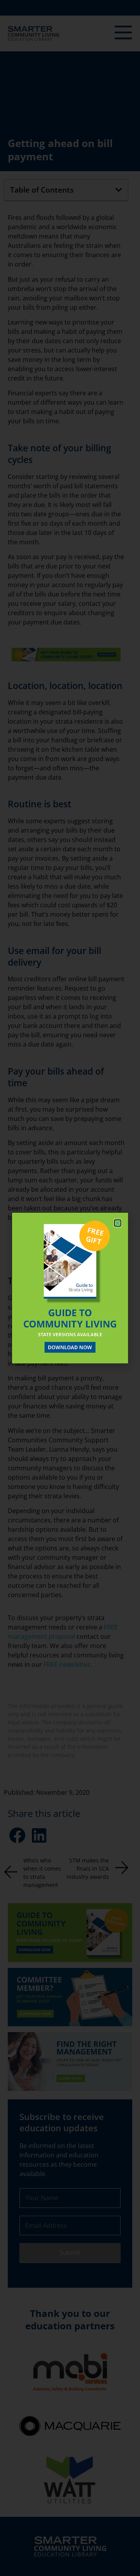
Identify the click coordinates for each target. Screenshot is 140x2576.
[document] (70, 1288)
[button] (118, 1223)
